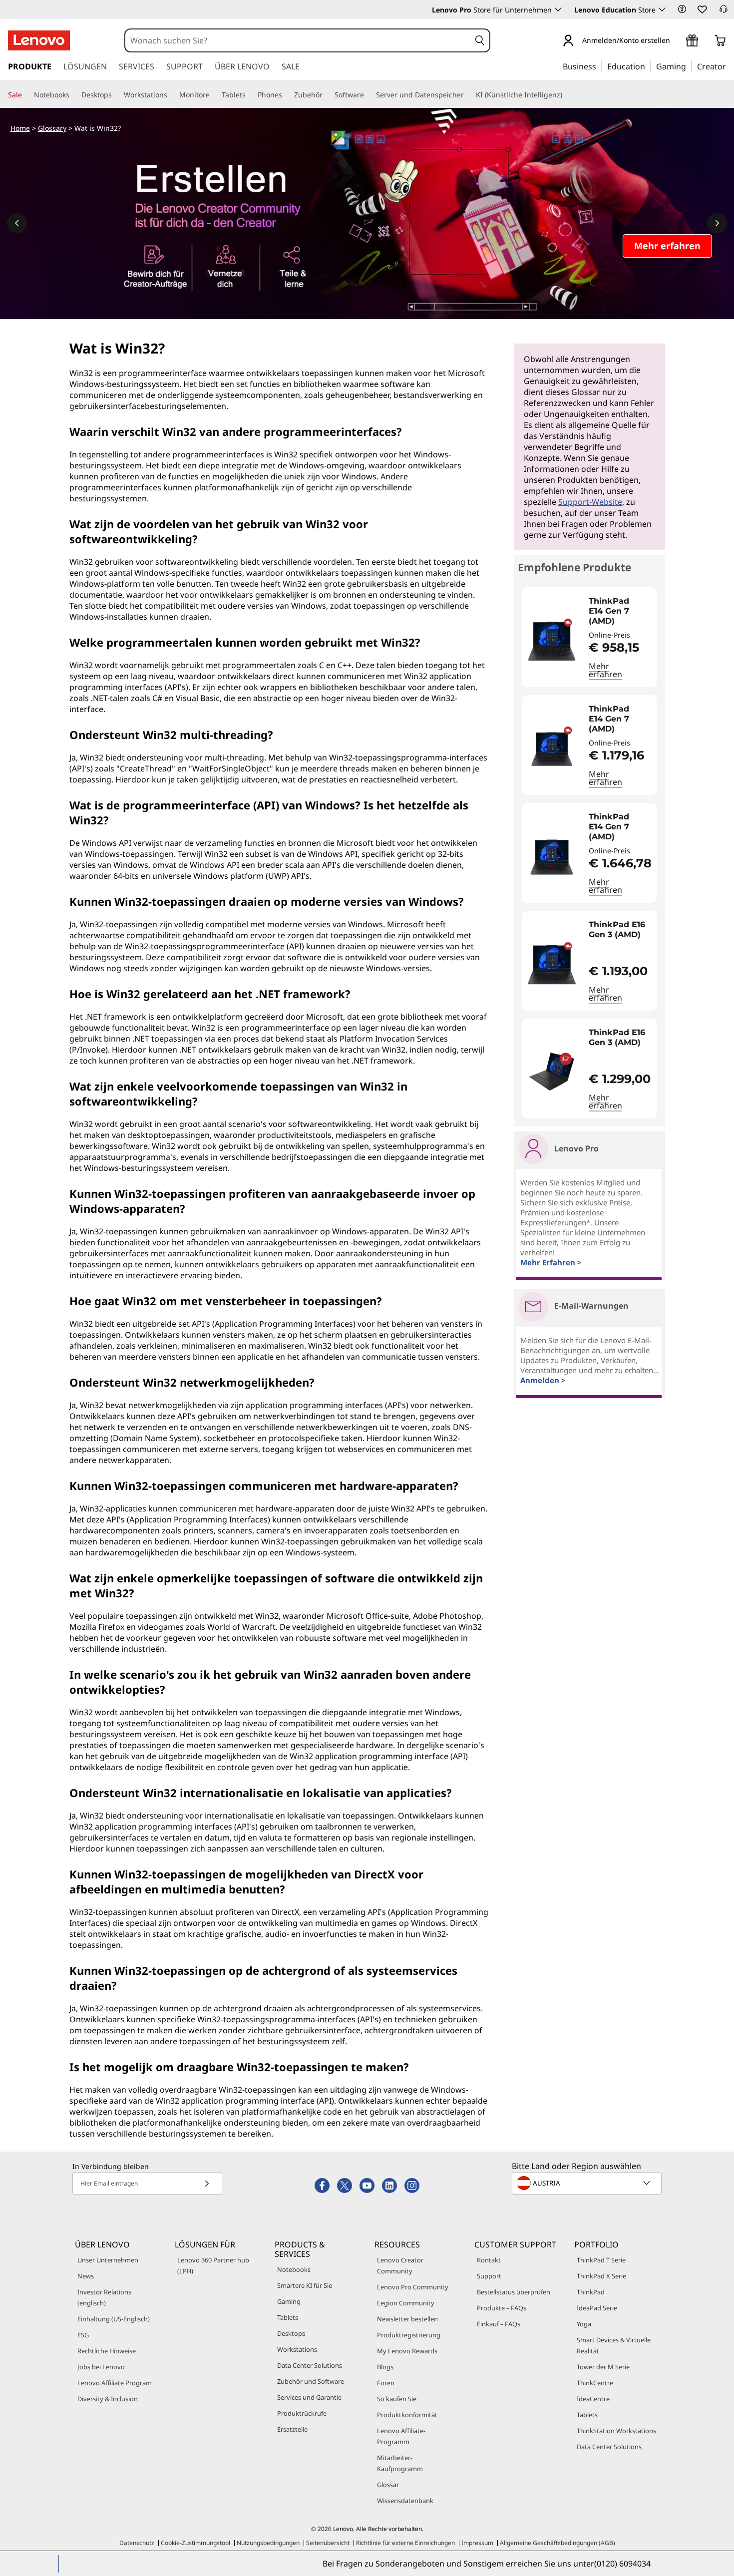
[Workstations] (171, 95)
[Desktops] (116, 95)
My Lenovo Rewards (407, 2351)
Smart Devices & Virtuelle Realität (614, 2345)
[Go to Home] (39, 40)
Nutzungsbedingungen (268, 2543)
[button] (682, 9)
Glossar (388, 2485)
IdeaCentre (593, 2399)
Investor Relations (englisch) (104, 2297)
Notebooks (294, 2269)
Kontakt (489, 2260)
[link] (724, 12)
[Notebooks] (73, 95)
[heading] (620, 611)
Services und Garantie (309, 2397)
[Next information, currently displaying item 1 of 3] (717, 223)
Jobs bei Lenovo (101, 2367)
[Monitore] (214, 95)
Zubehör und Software (311, 2381)
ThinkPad (591, 2292)
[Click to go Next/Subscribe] (207, 2183)
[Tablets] (250, 95)
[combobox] (298, 40)
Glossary (52, 128)
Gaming (289, 2301)
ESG (83, 2335)
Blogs (385, 2367)
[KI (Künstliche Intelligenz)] (566, 95)
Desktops (291, 2333)
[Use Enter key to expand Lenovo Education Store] (662, 9)
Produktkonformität (407, 2415)
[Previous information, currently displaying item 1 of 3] (17, 223)
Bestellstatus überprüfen (514, 2292)
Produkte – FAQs (502, 2308)
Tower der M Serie (603, 2367)
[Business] (599, 66)
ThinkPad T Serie (601, 2260)
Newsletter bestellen (407, 2319)
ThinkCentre (595, 2383)
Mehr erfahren (605, 670)
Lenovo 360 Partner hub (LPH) (213, 2265)
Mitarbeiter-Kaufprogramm (400, 2463)
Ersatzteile (292, 2429)
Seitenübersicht (328, 2543)
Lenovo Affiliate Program (115, 2383)
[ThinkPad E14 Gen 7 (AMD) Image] (552, 641)
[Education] (648, 66)
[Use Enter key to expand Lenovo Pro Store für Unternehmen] (558, 9)
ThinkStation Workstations (616, 2431)
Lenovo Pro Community (413, 2287)
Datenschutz (137, 2543)
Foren (386, 2383)
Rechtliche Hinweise (107, 2351)
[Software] (368, 95)
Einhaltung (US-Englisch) (114, 2319)
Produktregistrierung (409, 2335)
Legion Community (406, 2303)
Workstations (297, 2349)
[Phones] (286, 95)
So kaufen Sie (397, 2399)
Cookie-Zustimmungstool (195, 2543)
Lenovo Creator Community (400, 2265)
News (86, 2276)
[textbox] (588, 2183)
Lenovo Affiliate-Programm (401, 2436)
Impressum (477, 2543)
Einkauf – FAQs (499, 2324)
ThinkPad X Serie (601, 2276)
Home (20, 128)
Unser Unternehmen (108, 2260)
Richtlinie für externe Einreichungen (405, 2543)
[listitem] (589, 637)
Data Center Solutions (310, 2365)
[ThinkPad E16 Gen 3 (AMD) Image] (552, 965)
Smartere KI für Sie (305, 2285)
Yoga (584, 2324)
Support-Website (590, 502)
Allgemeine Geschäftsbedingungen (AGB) (557, 2543)
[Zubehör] (327, 95)
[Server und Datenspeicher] (468, 95)
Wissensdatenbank (405, 2501)
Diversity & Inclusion (108, 2399)
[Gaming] (689, 66)
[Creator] (730, 66)
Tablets (288, 2317)
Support (489, 2276)
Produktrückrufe (302, 2413)
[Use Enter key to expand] (676, 41)
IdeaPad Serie (597, 2308)
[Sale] (26, 95)
